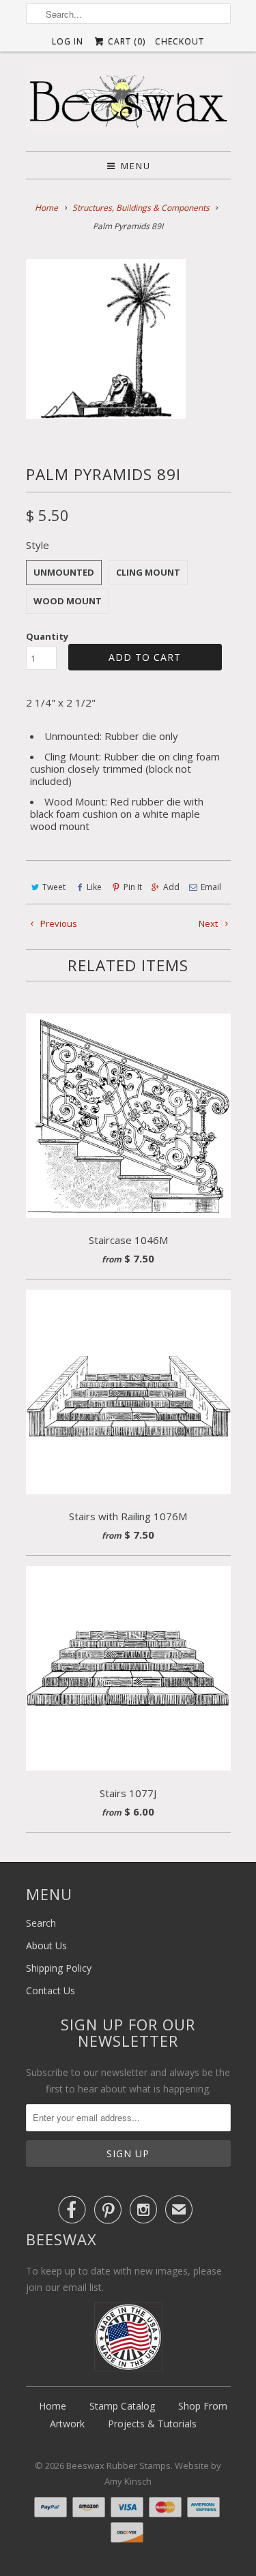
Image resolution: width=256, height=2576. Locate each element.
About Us (46, 1945)
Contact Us (51, 1990)
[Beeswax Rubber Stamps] (128, 101)
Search (41, 1923)
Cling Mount (148, 572)
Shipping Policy (59, 1968)
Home (53, 2406)
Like (94, 887)
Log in (68, 41)
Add (171, 887)
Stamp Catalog (122, 2406)
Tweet (54, 887)
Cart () (125, 41)
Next (209, 923)
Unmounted (64, 572)
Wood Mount (68, 601)
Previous (58, 923)
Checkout (180, 41)
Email (211, 887)
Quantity (47, 636)
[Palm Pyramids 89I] (106, 339)
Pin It (132, 887)
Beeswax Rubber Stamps (118, 2466)
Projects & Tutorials (152, 2424)
